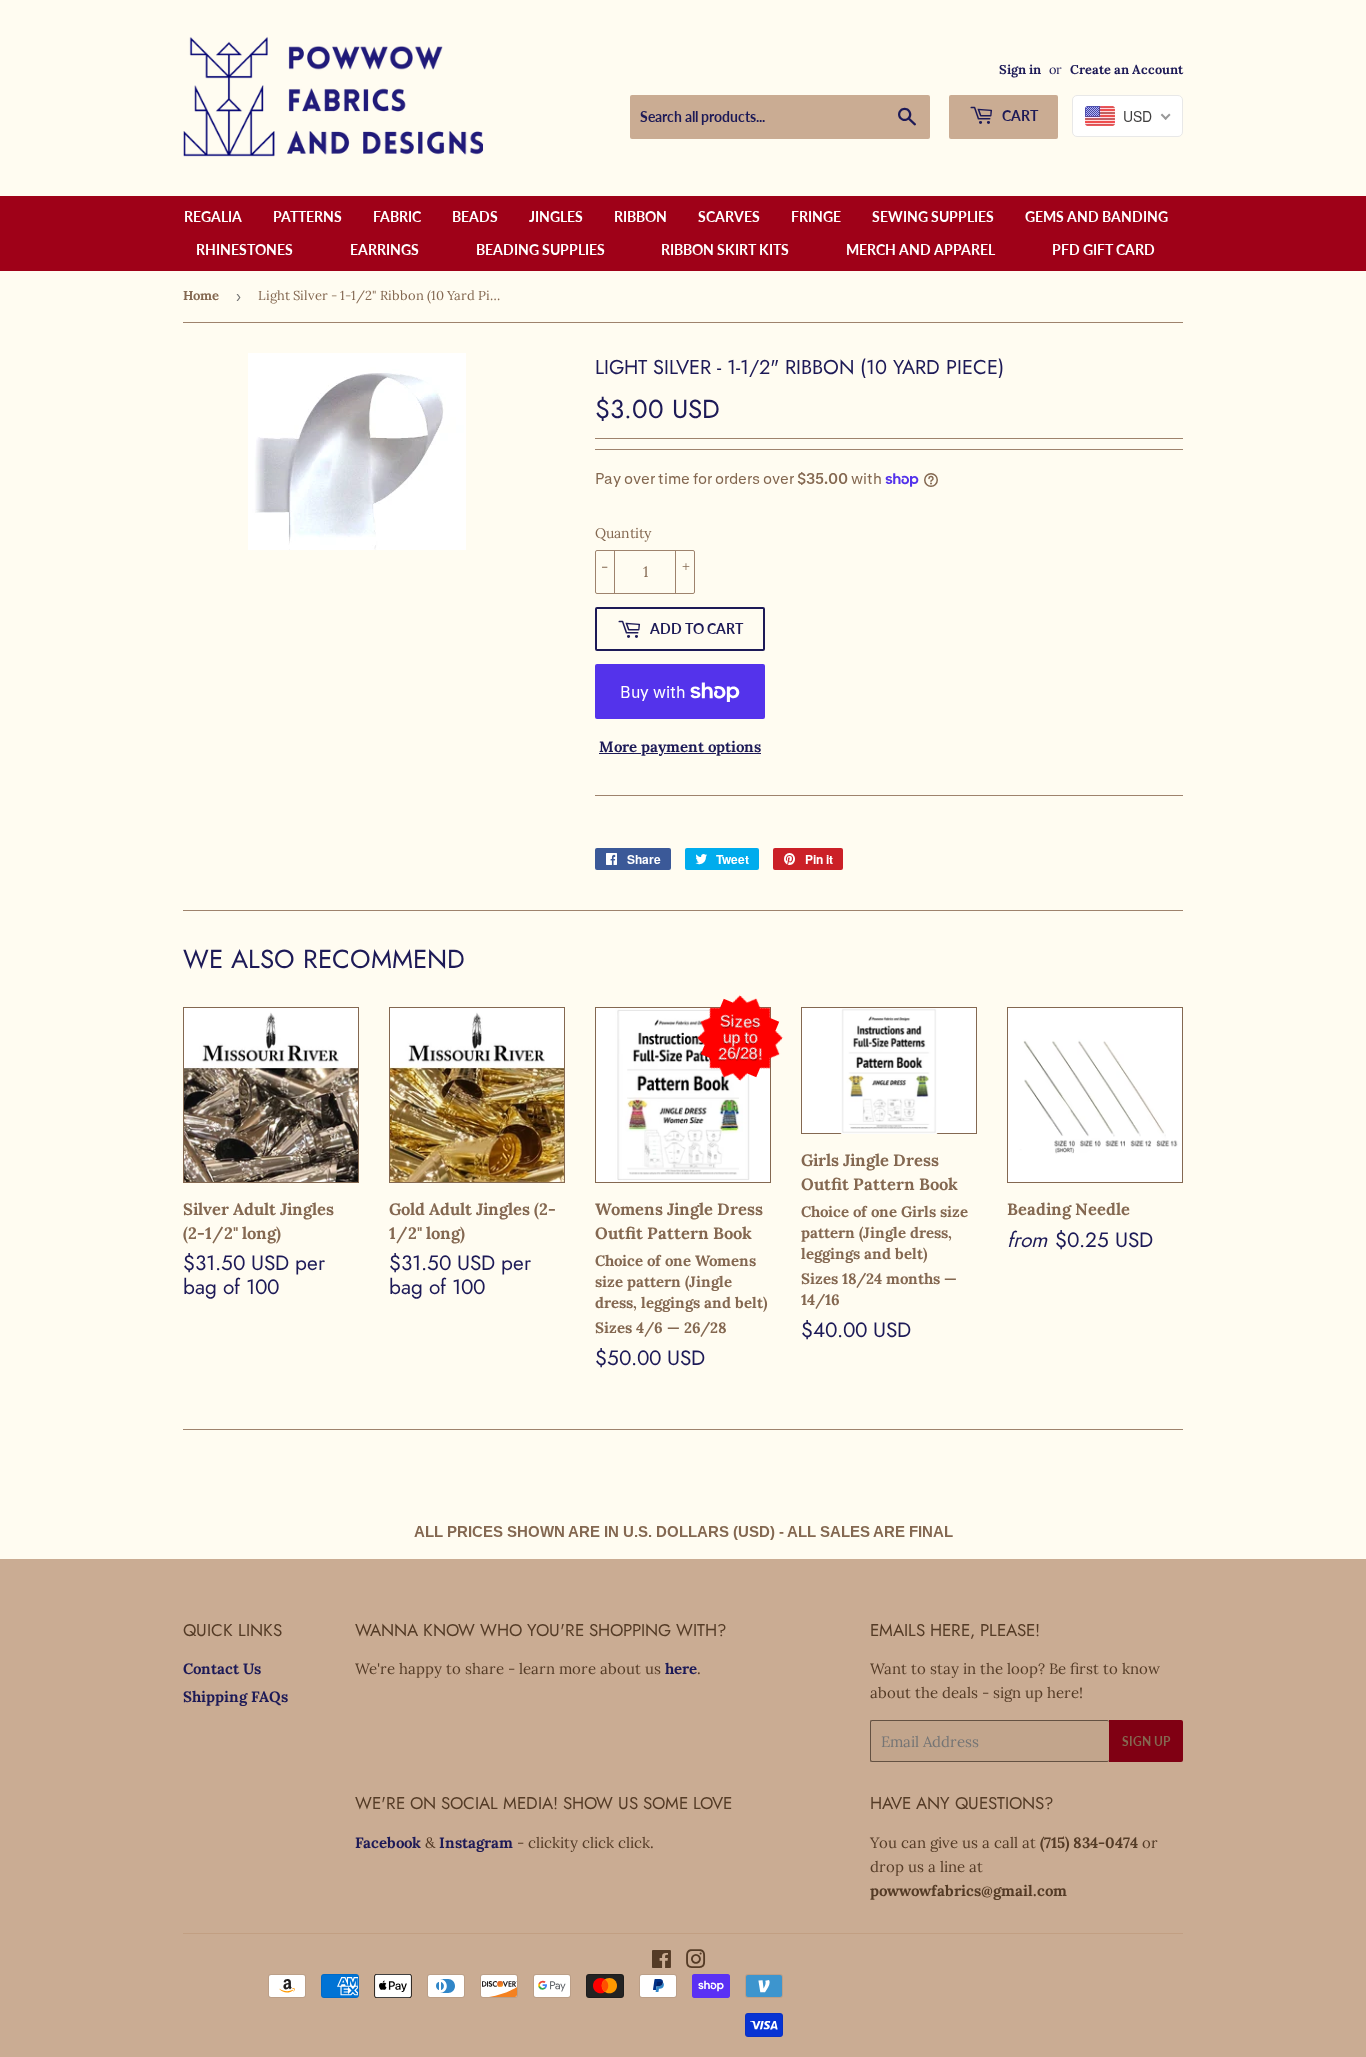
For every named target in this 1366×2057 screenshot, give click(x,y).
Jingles (556, 216)
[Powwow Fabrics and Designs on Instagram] (696, 1961)
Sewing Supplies (933, 216)
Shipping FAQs (235, 1696)
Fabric (397, 216)
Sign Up (1146, 1741)
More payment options (680, 746)
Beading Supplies (540, 249)
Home (201, 295)
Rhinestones (244, 249)
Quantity (623, 533)
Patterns (307, 216)
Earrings (384, 249)
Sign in (1020, 69)
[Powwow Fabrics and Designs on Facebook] (661, 1961)
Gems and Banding (1096, 216)
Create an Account (1126, 69)
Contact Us (222, 1668)
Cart (1018, 115)
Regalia (213, 216)
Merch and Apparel (920, 249)
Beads (475, 216)
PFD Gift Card (1103, 249)
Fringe (816, 216)
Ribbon (640, 216)
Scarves (729, 216)
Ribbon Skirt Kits (725, 249)
